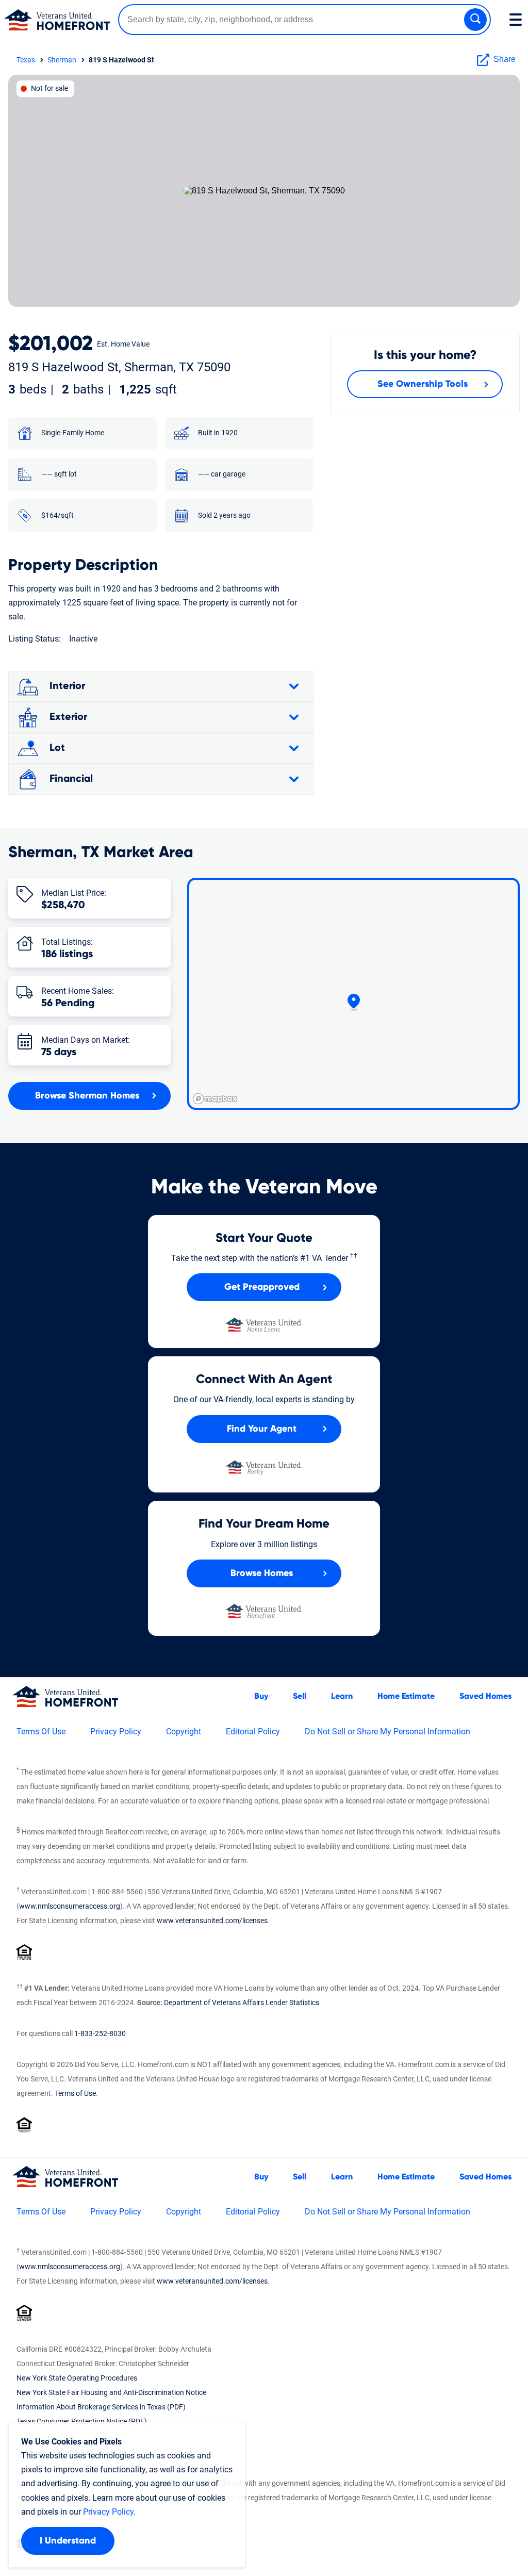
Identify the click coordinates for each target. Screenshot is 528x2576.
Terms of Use (75, 2093)
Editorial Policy (253, 1732)
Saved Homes (485, 1696)
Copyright (184, 1732)
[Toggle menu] (516, 20)
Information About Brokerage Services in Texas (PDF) (101, 2407)
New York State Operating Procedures (77, 2378)
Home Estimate (406, 1696)
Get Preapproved (262, 1287)
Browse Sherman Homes (87, 1096)
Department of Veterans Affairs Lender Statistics (242, 2003)
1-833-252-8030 (100, 2033)
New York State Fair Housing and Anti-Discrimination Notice (111, 2392)
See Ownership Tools (423, 384)
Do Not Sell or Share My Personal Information (387, 1732)
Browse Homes (262, 1573)
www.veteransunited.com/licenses (212, 1921)
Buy (261, 1696)
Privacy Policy (116, 1732)
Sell (300, 1696)
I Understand (68, 2541)
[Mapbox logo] (215, 1099)
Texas (26, 60)
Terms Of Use (41, 1732)
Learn (342, 1696)
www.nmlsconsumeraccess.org (70, 1906)
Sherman (62, 60)
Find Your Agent (262, 1429)
